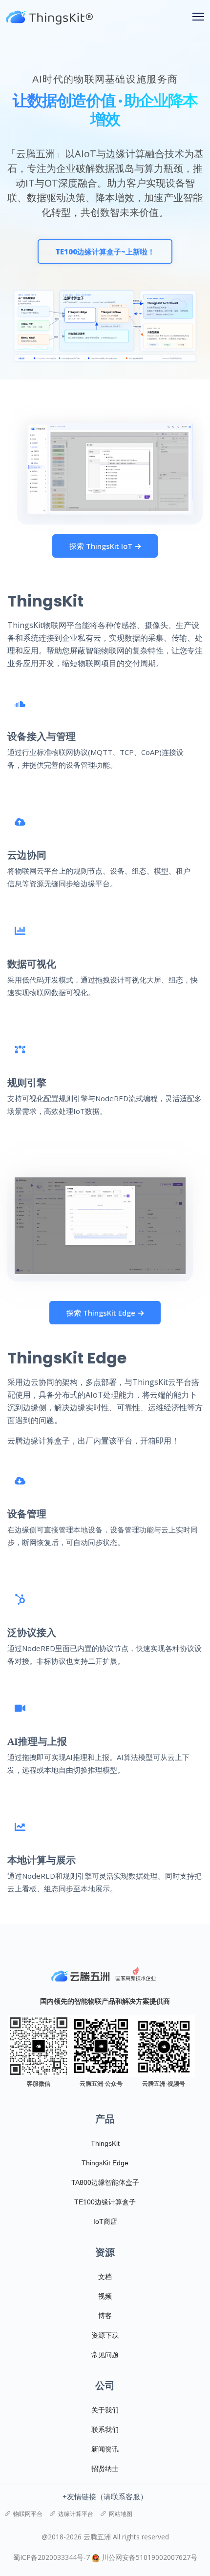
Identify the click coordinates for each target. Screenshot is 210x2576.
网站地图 (121, 2514)
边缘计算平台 (76, 2514)
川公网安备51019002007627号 (149, 2557)
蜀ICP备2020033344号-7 (52, 2557)
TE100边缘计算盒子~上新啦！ (105, 251)
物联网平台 (28, 2514)
